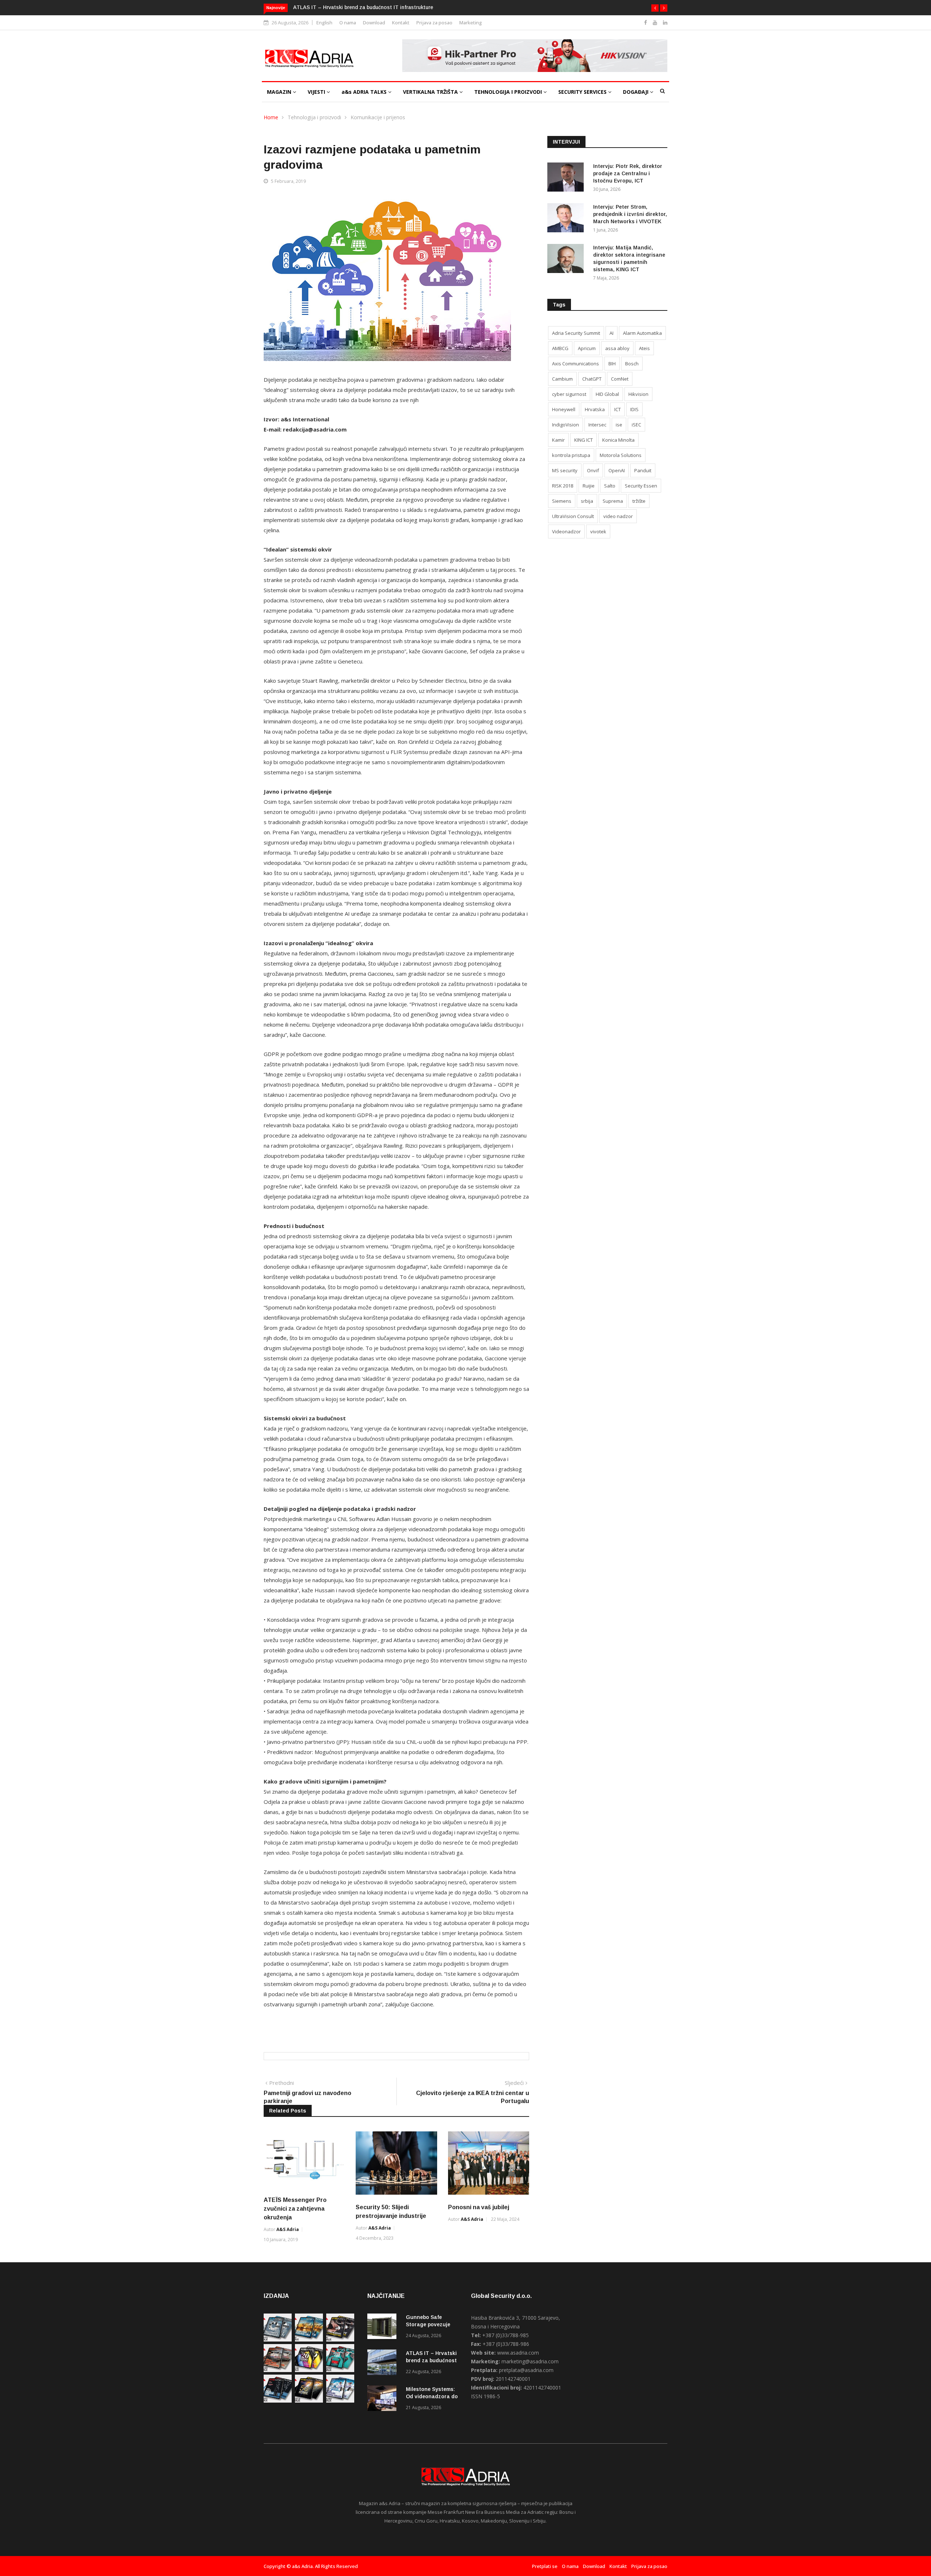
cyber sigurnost (569, 394)
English (324, 23)
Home (271, 117)
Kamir (558, 440)
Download (374, 23)
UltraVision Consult (573, 516)
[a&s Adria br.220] (309, 2370)
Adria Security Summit (576, 333)
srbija (587, 501)
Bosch (632, 364)
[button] (655, 8)
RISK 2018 (563, 486)
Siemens (562, 501)
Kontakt (401, 23)
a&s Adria (288, 2229)
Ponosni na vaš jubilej (479, 2207)
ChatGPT (592, 379)
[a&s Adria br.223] (309, 2340)
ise (619, 425)
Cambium (562, 379)
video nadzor (618, 516)
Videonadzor (566, 531)
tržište (639, 501)
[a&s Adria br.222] (340, 2340)
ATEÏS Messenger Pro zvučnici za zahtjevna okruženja (295, 2209)
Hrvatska (595, 409)
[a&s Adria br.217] (309, 2401)
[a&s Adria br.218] (278, 2401)
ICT (618, 409)
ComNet (620, 379)
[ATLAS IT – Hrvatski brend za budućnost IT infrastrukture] (384, 2364)
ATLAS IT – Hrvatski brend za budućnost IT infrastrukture (431, 2360)
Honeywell (564, 409)
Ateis (644, 348)
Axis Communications (576, 364)
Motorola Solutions (621, 455)
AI (612, 333)
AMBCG (560, 348)
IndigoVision (566, 425)
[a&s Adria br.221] (278, 2370)
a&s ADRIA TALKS (365, 92)
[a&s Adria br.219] (340, 2370)
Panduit (643, 470)
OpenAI (617, 470)
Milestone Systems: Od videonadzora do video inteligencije (365, 7)
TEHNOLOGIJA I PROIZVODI (509, 92)
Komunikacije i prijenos (378, 117)
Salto (610, 486)
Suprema (613, 501)
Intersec (597, 425)
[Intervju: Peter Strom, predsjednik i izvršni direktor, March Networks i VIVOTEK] (567, 219)
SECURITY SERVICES (583, 92)
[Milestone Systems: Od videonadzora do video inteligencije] (384, 2400)
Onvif (593, 470)
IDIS (634, 409)
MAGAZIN (280, 92)
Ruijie (589, 486)
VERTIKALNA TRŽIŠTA (431, 92)
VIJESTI (317, 92)
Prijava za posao (434, 23)
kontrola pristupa (571, 455)
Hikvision (638, 394)
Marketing (471, 23)
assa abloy (617, 348)
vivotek (598, 531)
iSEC (636, 425)
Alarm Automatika (642, 333)
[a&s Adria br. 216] (340, 2401)
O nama (348, 23)
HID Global (607, 394)
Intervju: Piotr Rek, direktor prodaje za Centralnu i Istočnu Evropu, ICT (628, 173)
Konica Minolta (618, 440)
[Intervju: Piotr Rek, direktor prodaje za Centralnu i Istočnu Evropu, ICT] (567, 178)
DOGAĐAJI (636, 92)
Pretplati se (545, 2566)
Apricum (587, 348)
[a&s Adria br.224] (278, 2340)
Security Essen (641, 486)
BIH (612, 364)
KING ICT (584, 440)
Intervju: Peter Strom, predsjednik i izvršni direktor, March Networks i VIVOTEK (630, 214)
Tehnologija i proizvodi (314, 117)
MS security (565, 470)
